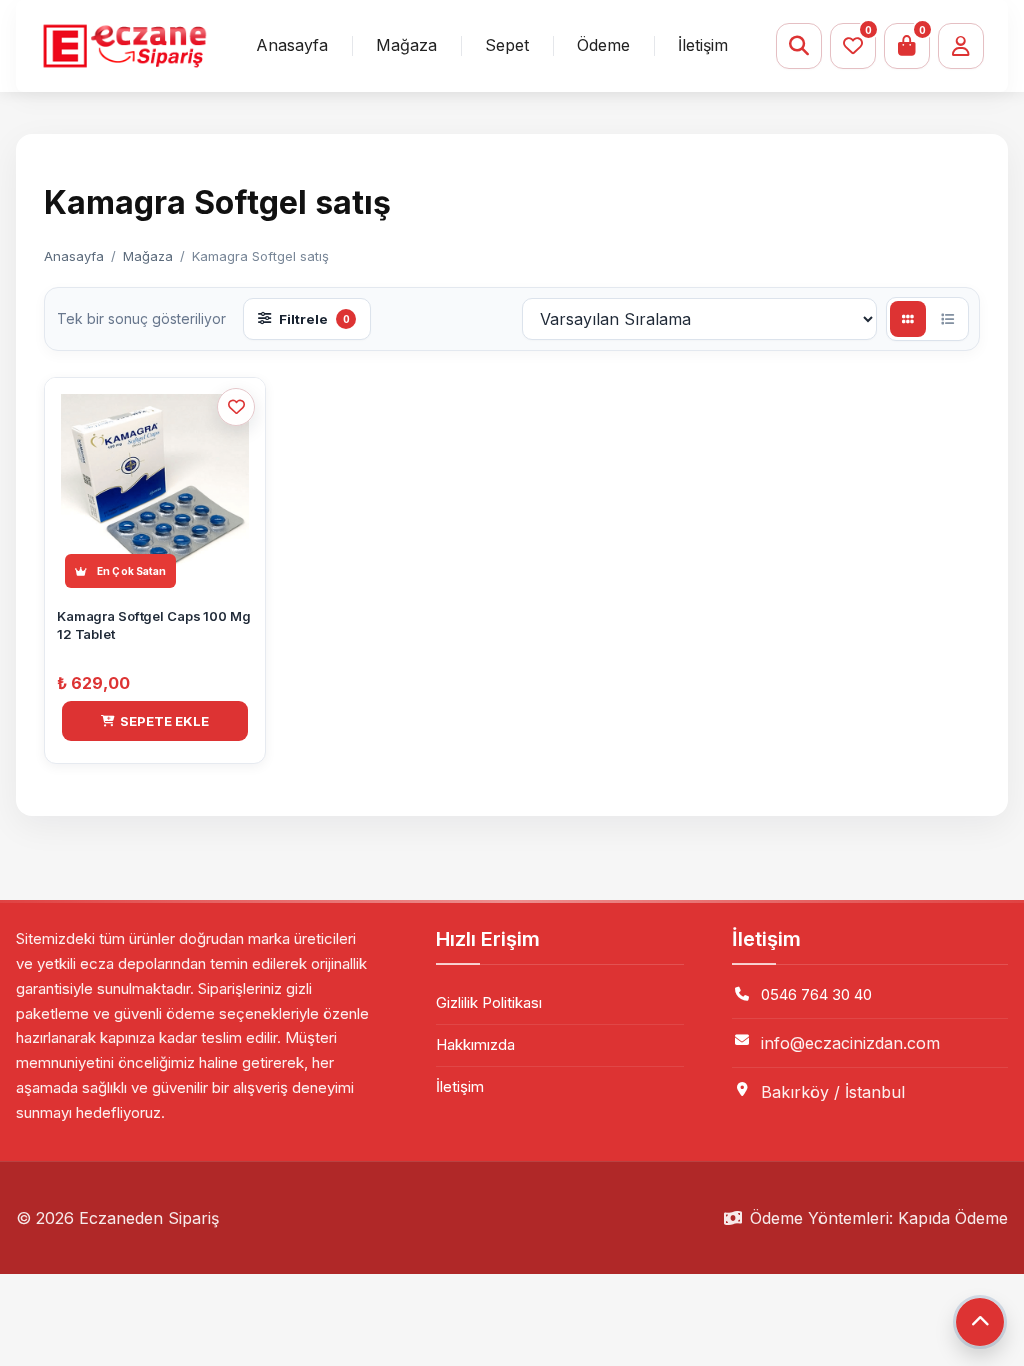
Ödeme (603, 45)
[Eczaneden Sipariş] (124, 46)
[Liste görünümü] (947, 319)
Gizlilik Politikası (489, 1002)
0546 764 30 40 (816, 994)
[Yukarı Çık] (980, 1322)
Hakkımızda (475, 1044)
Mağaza (406, 45)
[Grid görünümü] (908, 319)
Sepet (507, 45)
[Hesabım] (961, 46)
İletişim (703, 45)
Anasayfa (292, 45)
